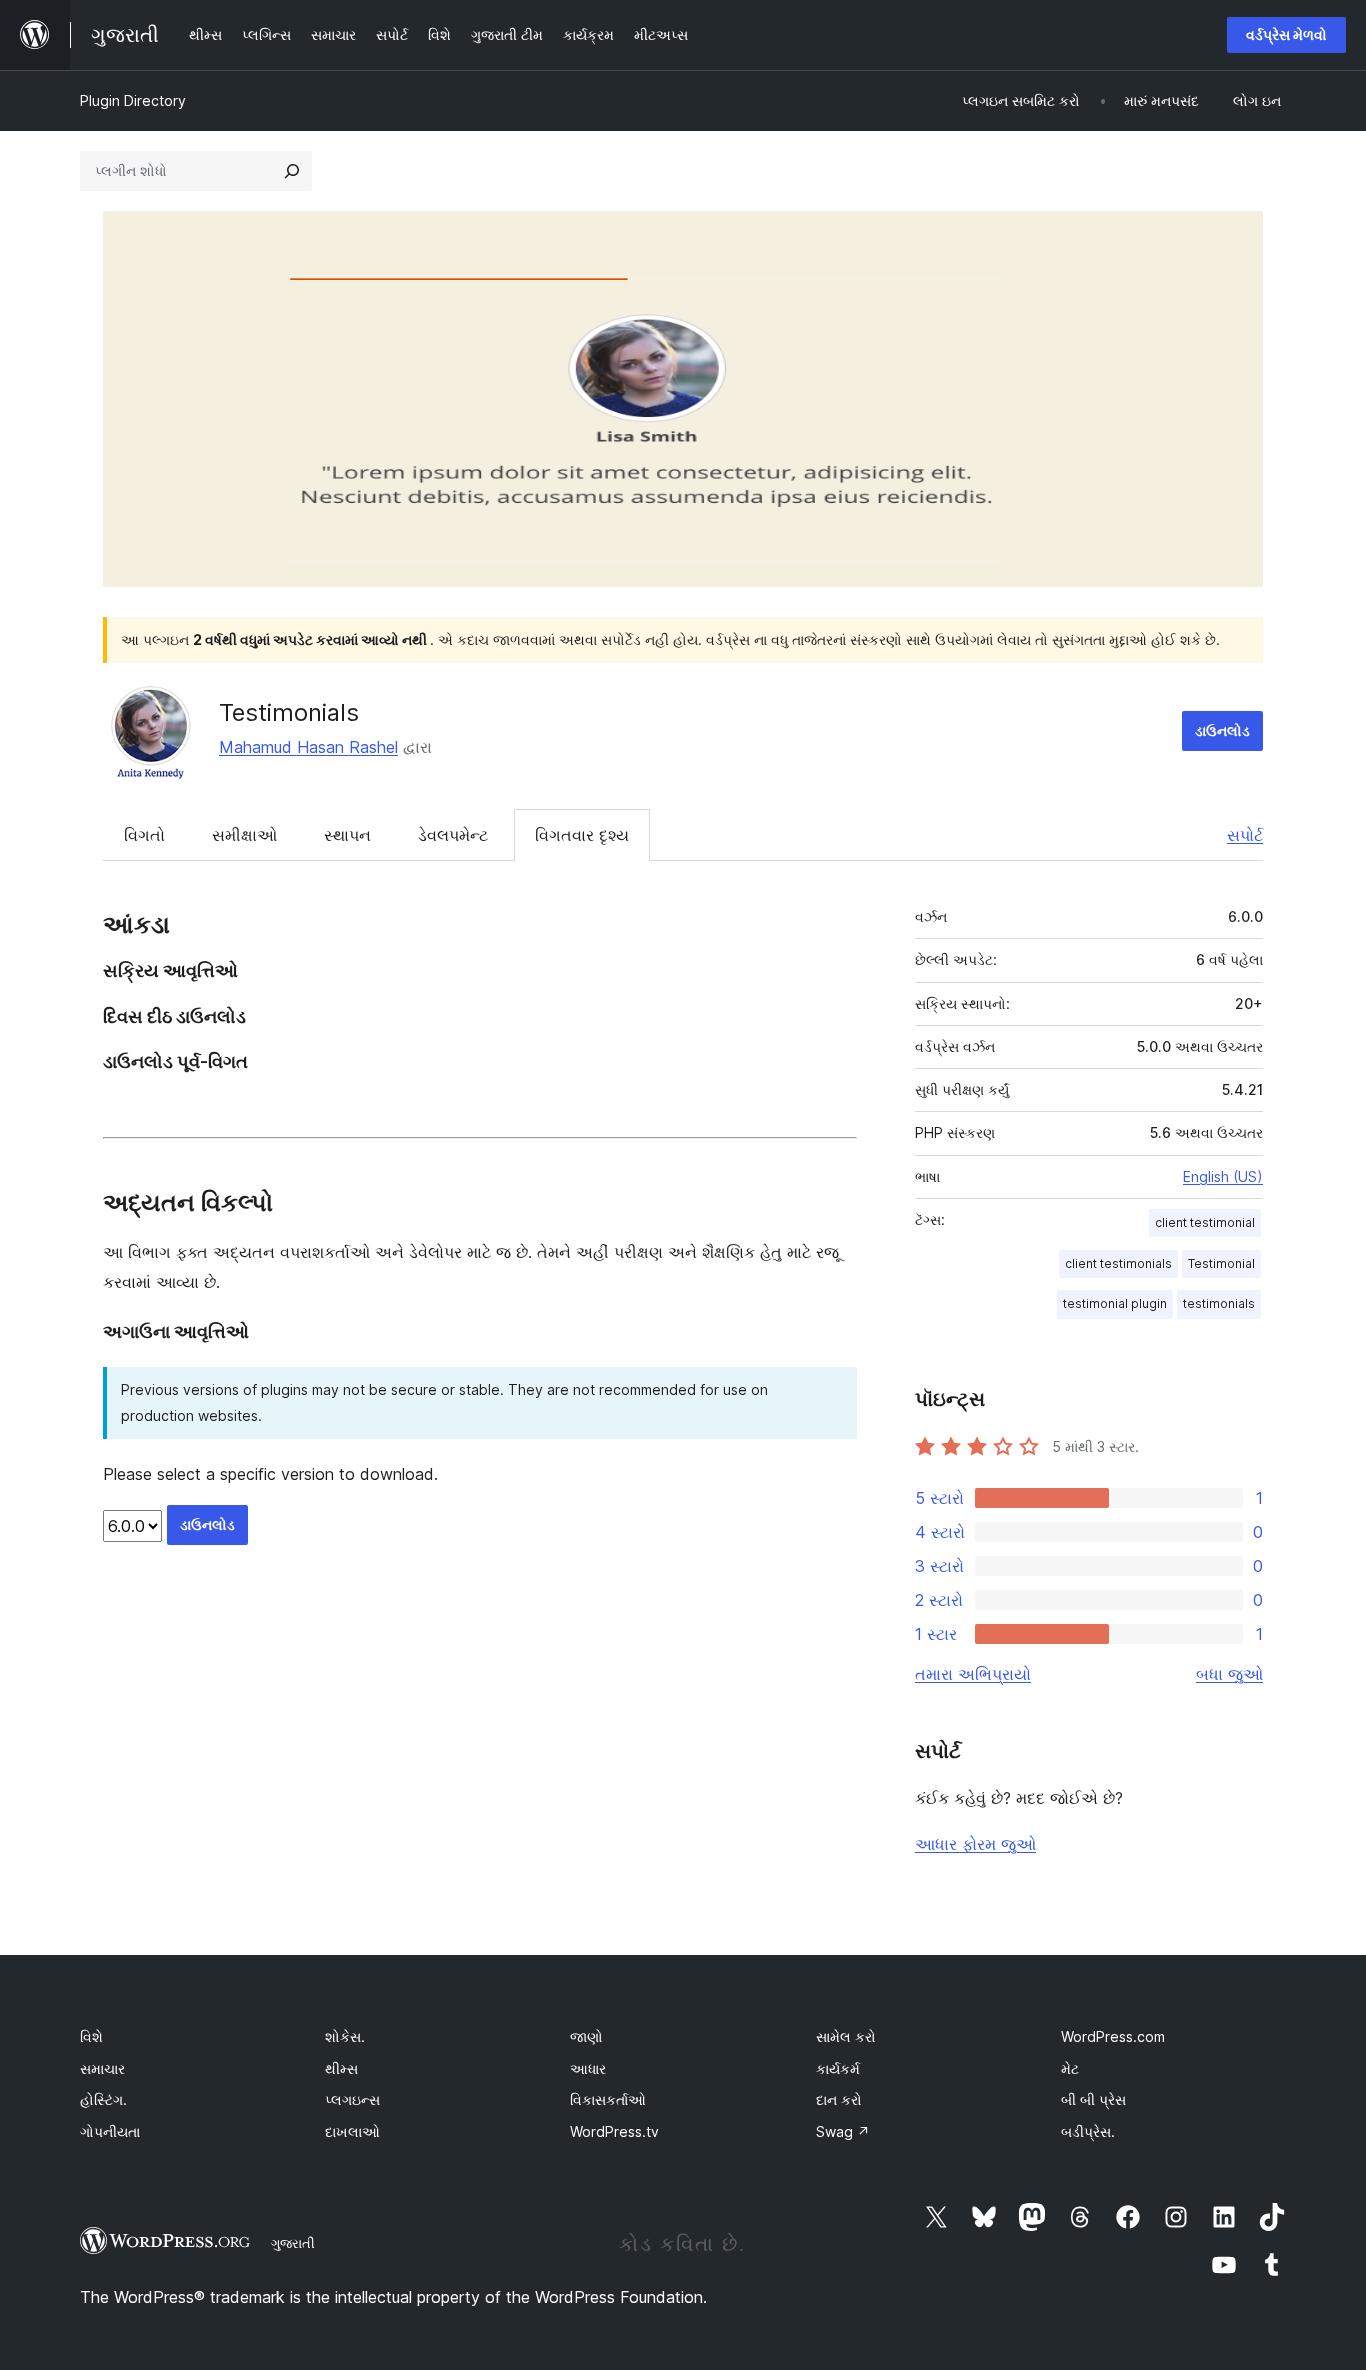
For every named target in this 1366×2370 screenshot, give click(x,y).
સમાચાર (102, 2068)
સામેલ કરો (846, 2036)
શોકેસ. (345, 2036)
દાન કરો (839, 2099)
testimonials (1219, 1303)
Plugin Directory (133, 100)
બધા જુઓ (1229, 1674)
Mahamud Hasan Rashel (308, 747)
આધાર (588, 2068)
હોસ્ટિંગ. (103, 2099)
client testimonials (1118, 1263)
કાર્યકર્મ (838, 2068)
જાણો (586, 2036)
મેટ (1070, 2068)
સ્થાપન (347, 835)
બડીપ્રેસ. (1088, 2131)
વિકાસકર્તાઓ (608, 2099)
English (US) (1223, 1176)
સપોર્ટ (1245, 835)
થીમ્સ (341, 2068)
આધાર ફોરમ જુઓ (975, 1844)
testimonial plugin (1115, 1303)
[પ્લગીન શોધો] (292, 171)
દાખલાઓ (352, 2131)
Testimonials (289, 712)
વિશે (91, 2036)
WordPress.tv (614, 2131)
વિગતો (144, 835)
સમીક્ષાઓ (244, 835)
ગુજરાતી (293, 2243)
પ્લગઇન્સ (352, 2099)
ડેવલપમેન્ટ (453, 835)
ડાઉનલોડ (1222, 730)
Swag (843, 2131)
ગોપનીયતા (110, 2131)
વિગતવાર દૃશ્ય (582, 835)
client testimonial (1205, 1222)
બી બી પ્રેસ (1093, 2099)
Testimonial (1221, 1263)
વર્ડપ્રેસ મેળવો (1286, 34)
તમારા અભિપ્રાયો (973, 1674)
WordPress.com (1113, 2036)
